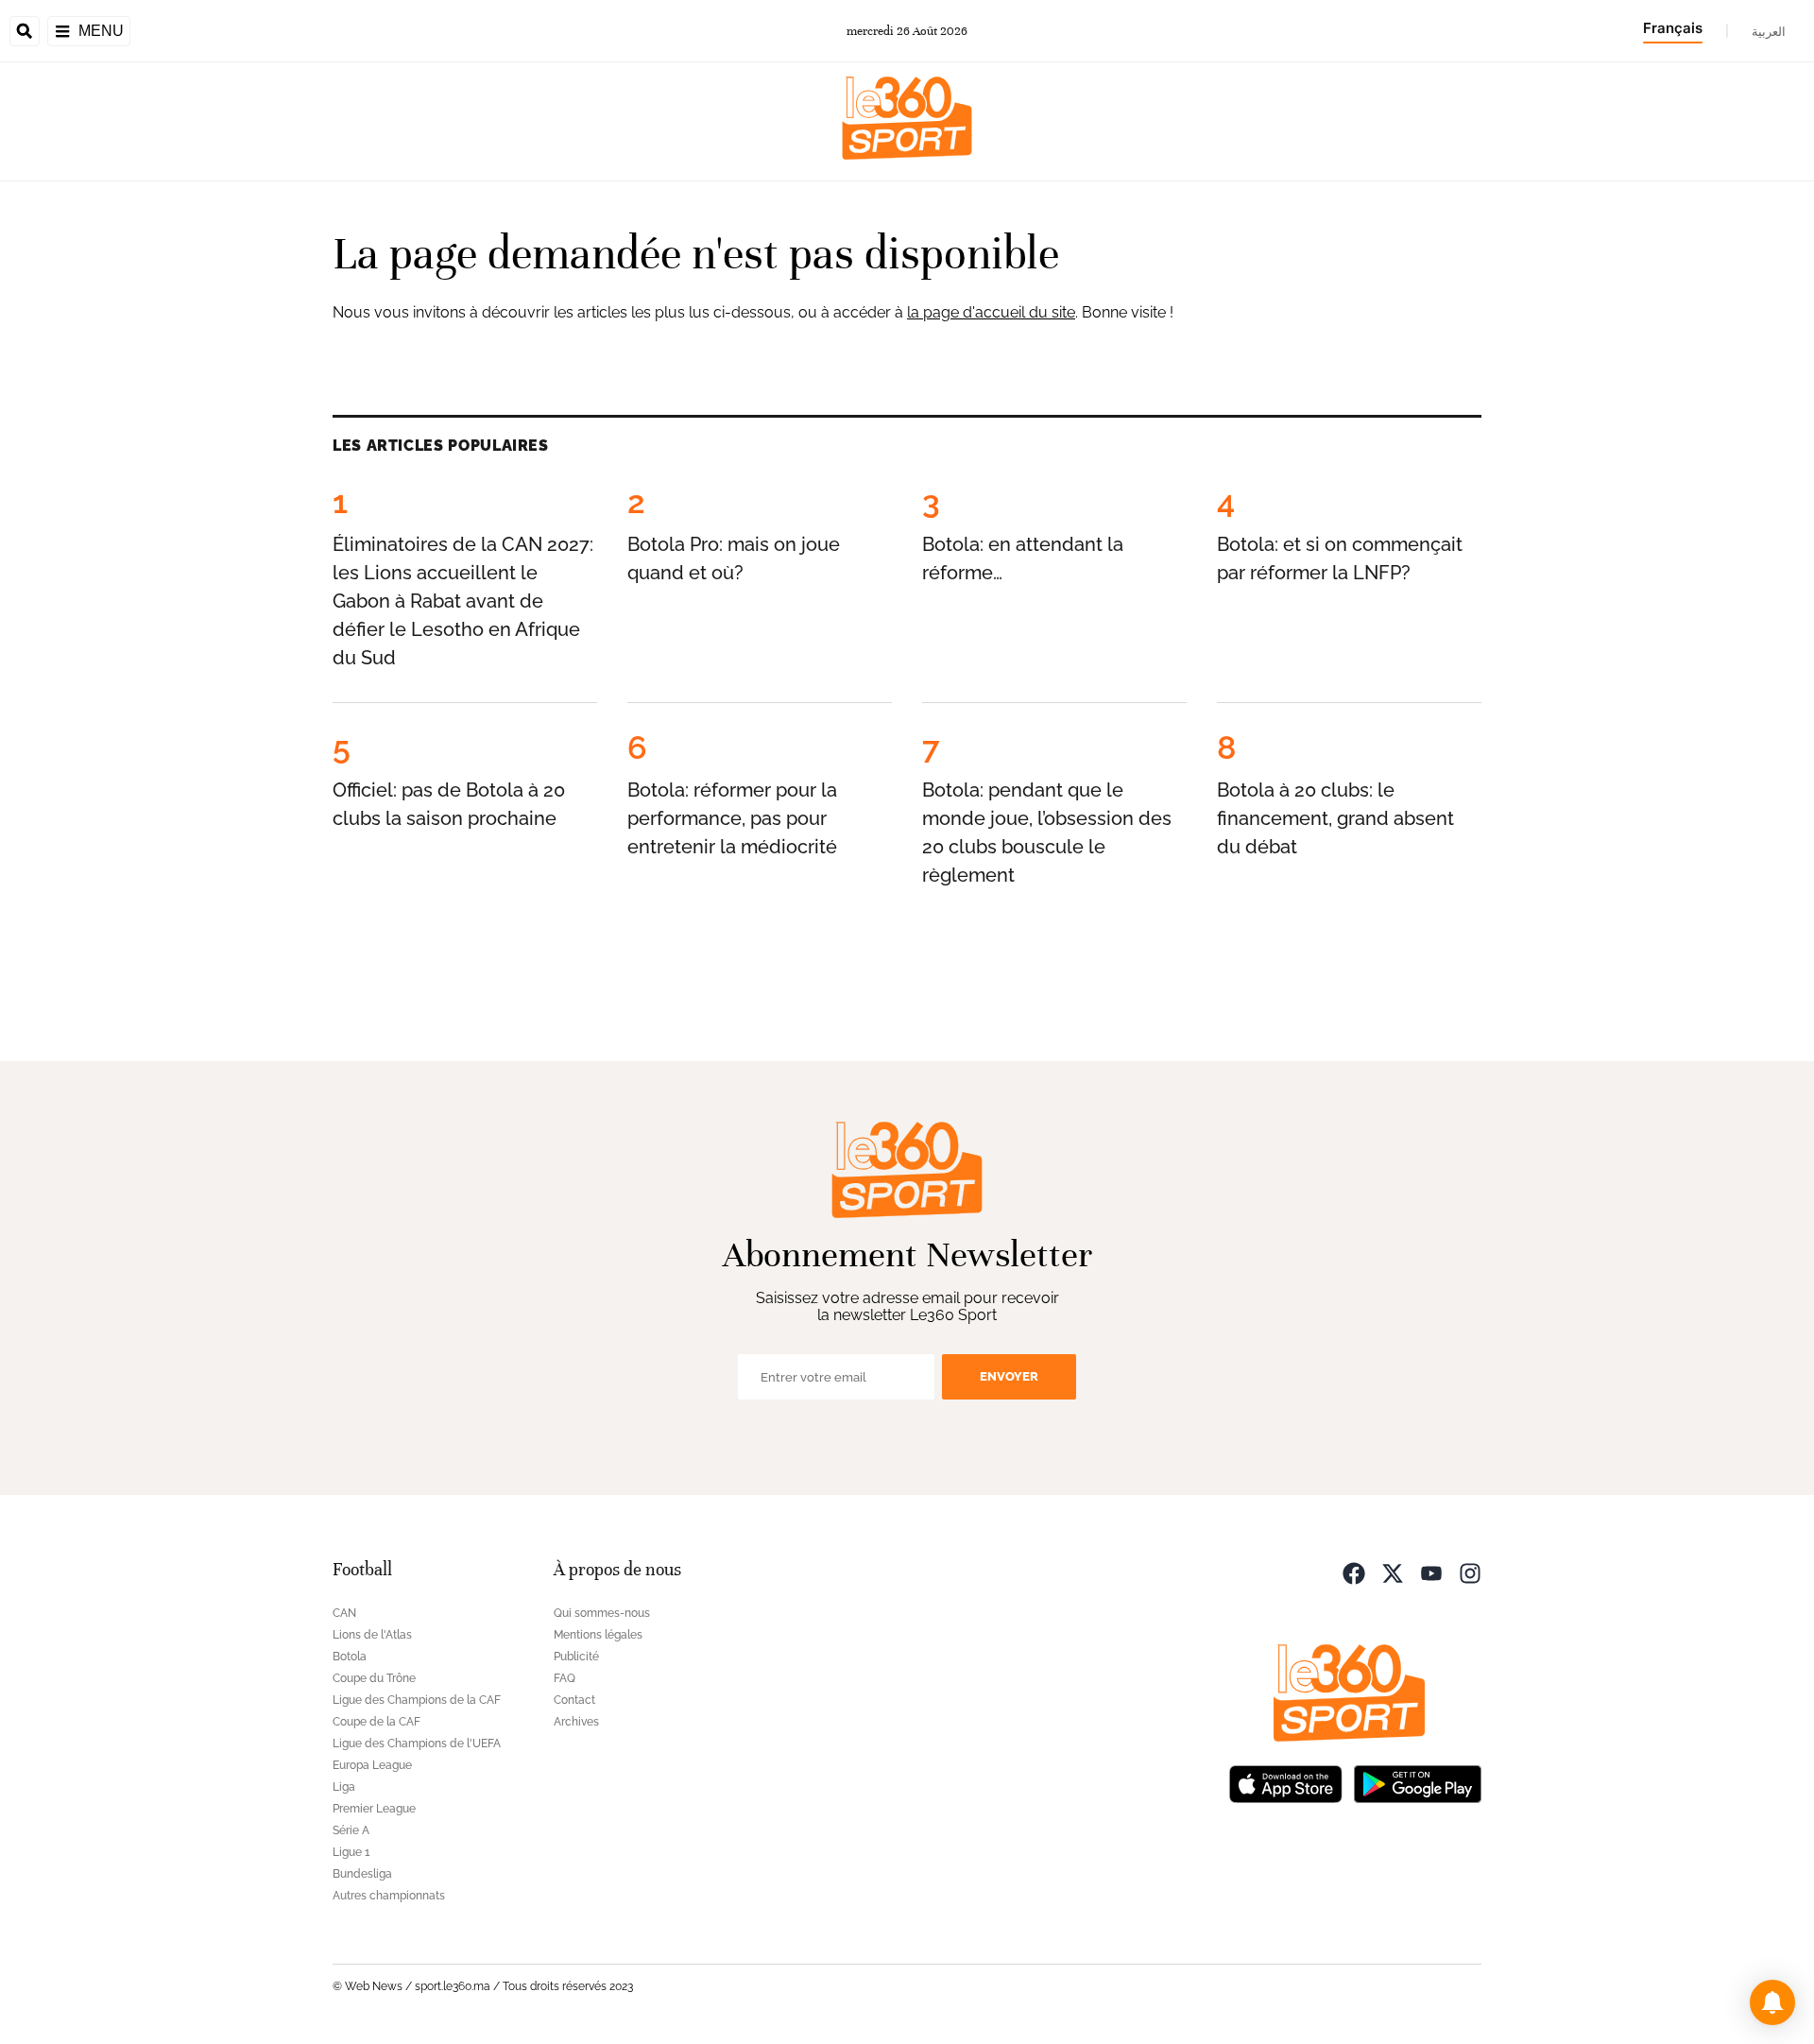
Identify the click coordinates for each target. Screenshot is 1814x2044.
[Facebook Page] (1354, 1572)
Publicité (576, 1657)
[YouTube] (1431, 1572)
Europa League (372, 1765)
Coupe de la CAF (376, 1722)
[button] (1772, 2002)
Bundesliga (362, 1874)
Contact (574, 1700)
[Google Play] (1417, 1783)
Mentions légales (598, 1635)
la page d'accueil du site (991, 312)
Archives (576, 1722)
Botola (350, 1657)
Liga (344, 1787)
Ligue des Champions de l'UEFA (417, 1743)
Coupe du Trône (374, 1678)
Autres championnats (389, 1896)
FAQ (565, 1678)
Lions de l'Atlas (372, 1635)
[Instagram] (1470, 1572)
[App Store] (1286, 1783)
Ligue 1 (351, 1852)
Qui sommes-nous (602, 1613)
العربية (1769, 31)
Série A (351, 1830)
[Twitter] (1393, 1572)
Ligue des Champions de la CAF (417, 1700)
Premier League (374, 1809)
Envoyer (1009, 1376)
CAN (344, 1613)
